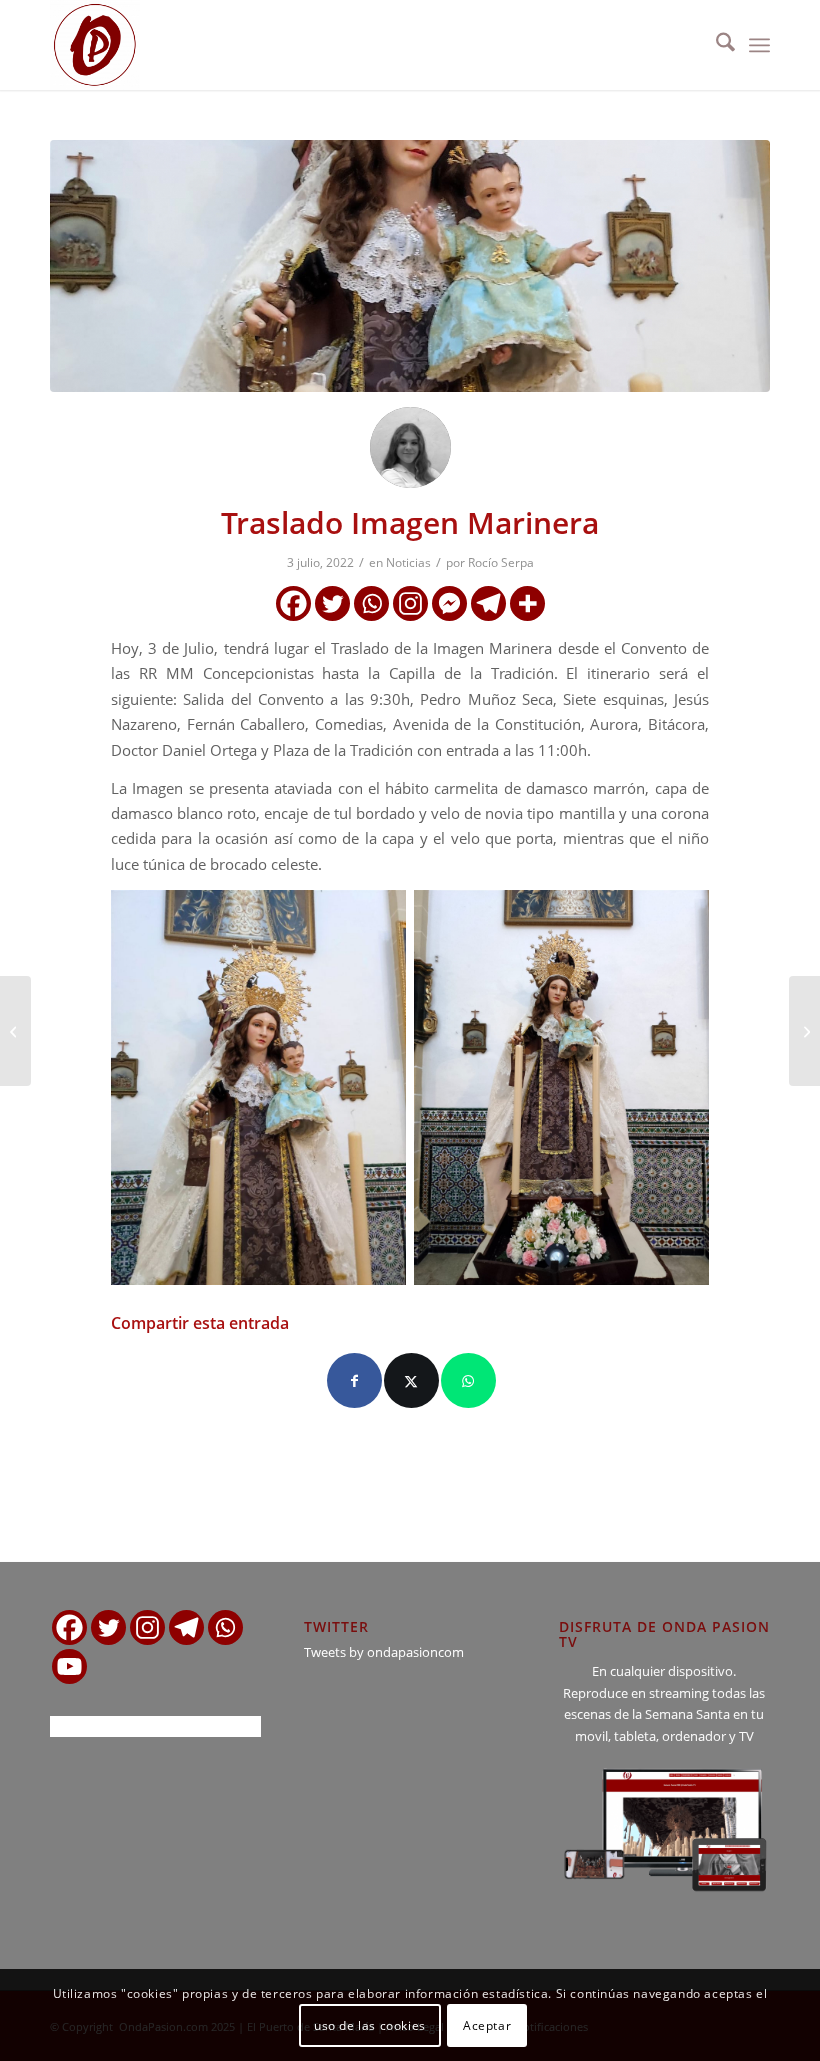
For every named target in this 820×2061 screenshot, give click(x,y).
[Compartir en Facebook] (354, 1380)
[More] (527, 603)
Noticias (408, 562)
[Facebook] (293, 603)
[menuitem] (715, 45)
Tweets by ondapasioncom (384, 1652)
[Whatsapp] (371, 603)
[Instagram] (410, 603)
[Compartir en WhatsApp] (468, 1380)
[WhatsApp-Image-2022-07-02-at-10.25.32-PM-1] (410, 266)
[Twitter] (332, 603)
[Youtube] (69, 1666)
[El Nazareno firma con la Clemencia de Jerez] (15, 1031)
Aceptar (487, 2025)
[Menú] (759, 45)
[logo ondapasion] (95, 45)
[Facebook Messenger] (449, 603)
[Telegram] (488, 603)
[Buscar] (715, 45)
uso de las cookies (370, 2025)
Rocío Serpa (501, 562)
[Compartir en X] (411, 1380)
